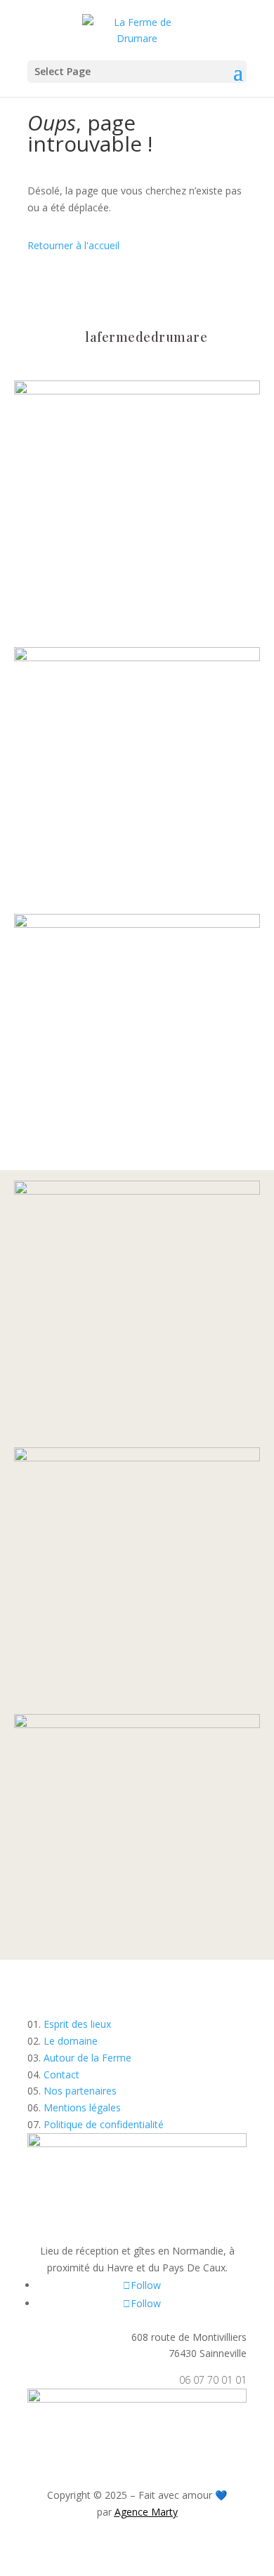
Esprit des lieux (77, 2024)
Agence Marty (146, 2512)
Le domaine (71, 2041)
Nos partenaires (80, 2091)
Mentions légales (82, 2107)
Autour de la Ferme (87, 2058)
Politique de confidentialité (104, 2124)
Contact (61, 2074)
